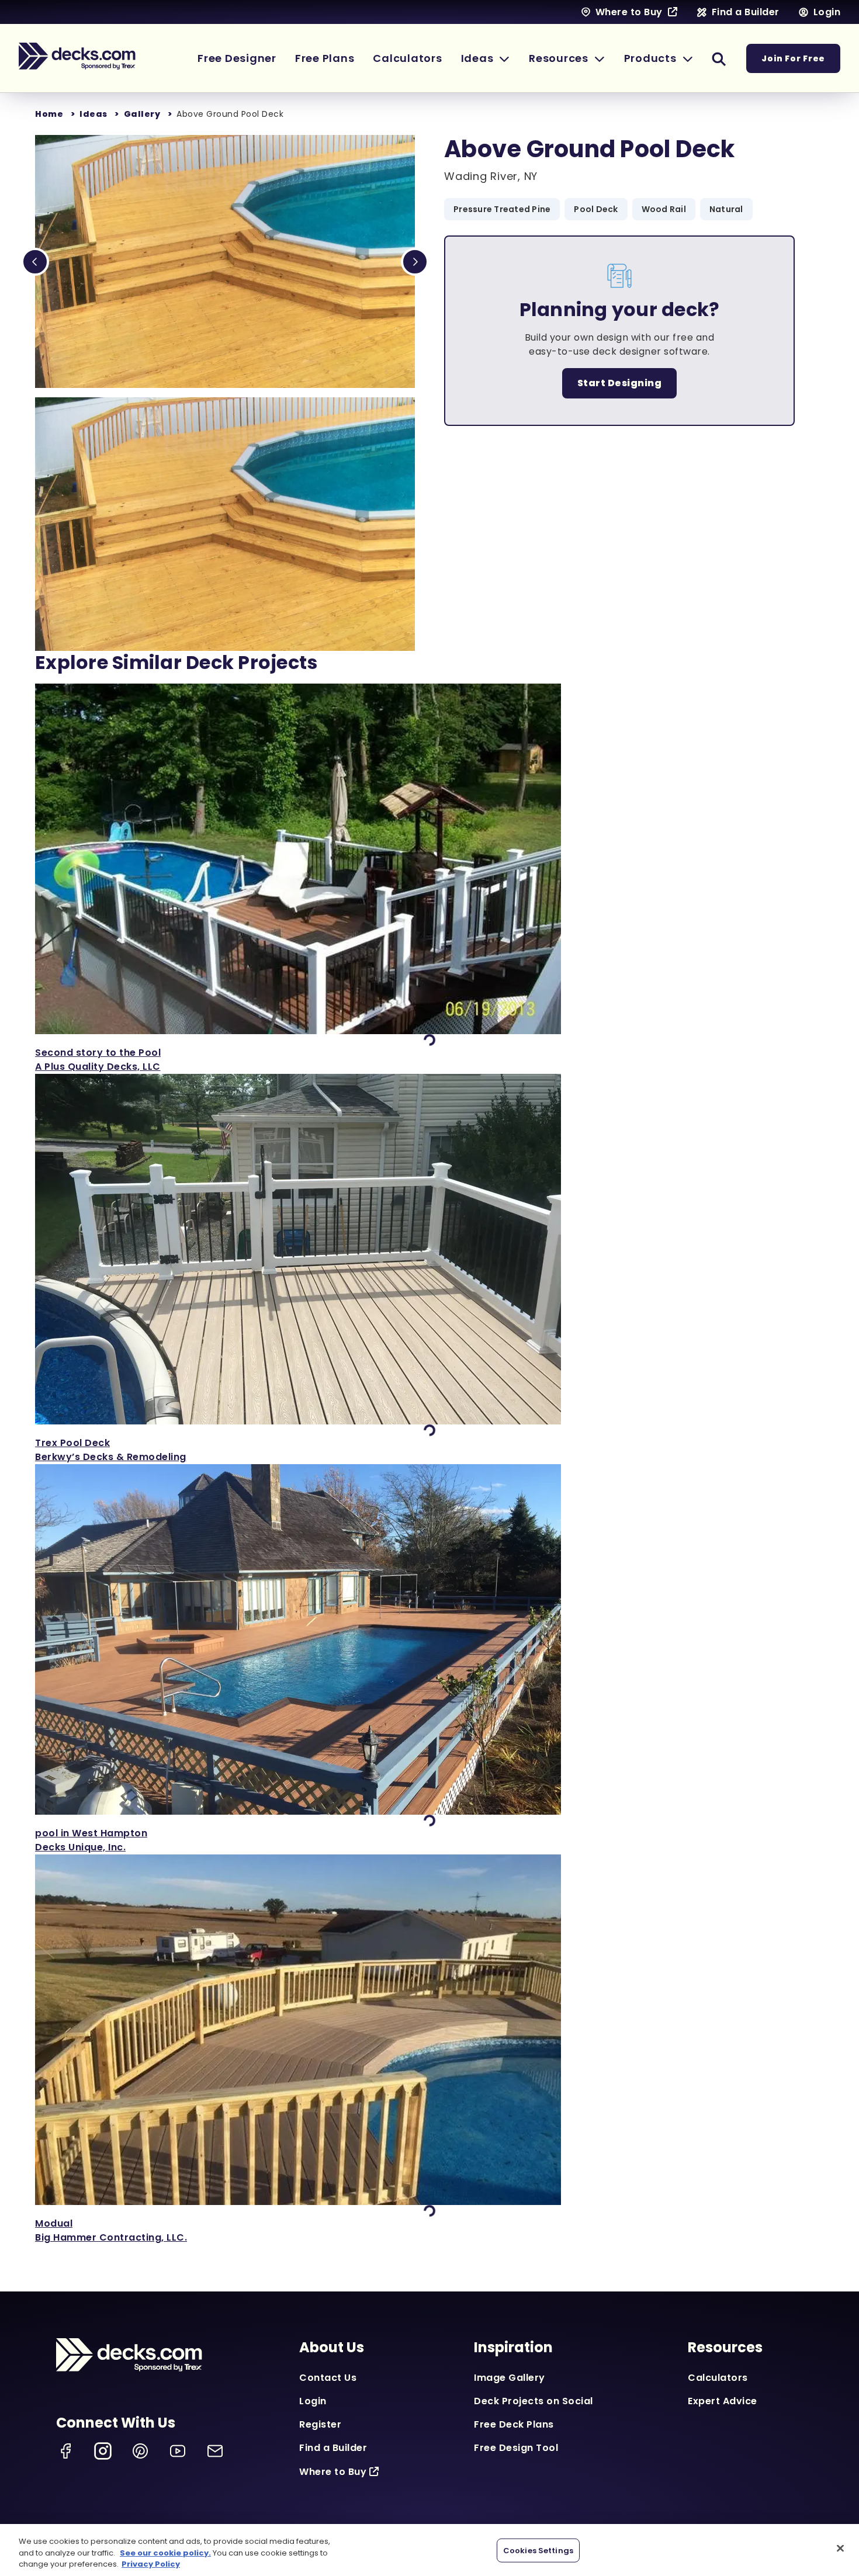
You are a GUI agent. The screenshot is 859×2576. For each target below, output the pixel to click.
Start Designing (620, 383)
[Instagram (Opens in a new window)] (103, 2451)
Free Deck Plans (514, 2424)
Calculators (718, 2378)
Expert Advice (723, 2401)
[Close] (840, 2548)
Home (49, 114)
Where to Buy (333, 2472)
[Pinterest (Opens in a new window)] (140, 2451)
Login (313, 2401)
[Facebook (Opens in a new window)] (65, 2451)
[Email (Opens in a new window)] (215, 2451)
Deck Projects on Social (534, 2401)
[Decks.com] (77, 56)
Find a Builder (333, 2448)
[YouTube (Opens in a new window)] (178, 2451)
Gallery (142, 114)
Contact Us (328, 2378)
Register (320, 2424)
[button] (486, 58)
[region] (430, 2550)
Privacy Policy (151, 2564)
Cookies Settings (538, 2550)
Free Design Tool (516, 2448)
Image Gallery (510, 2378)
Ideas (93, 114)
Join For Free (793, 58)
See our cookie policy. (165, 2553)
